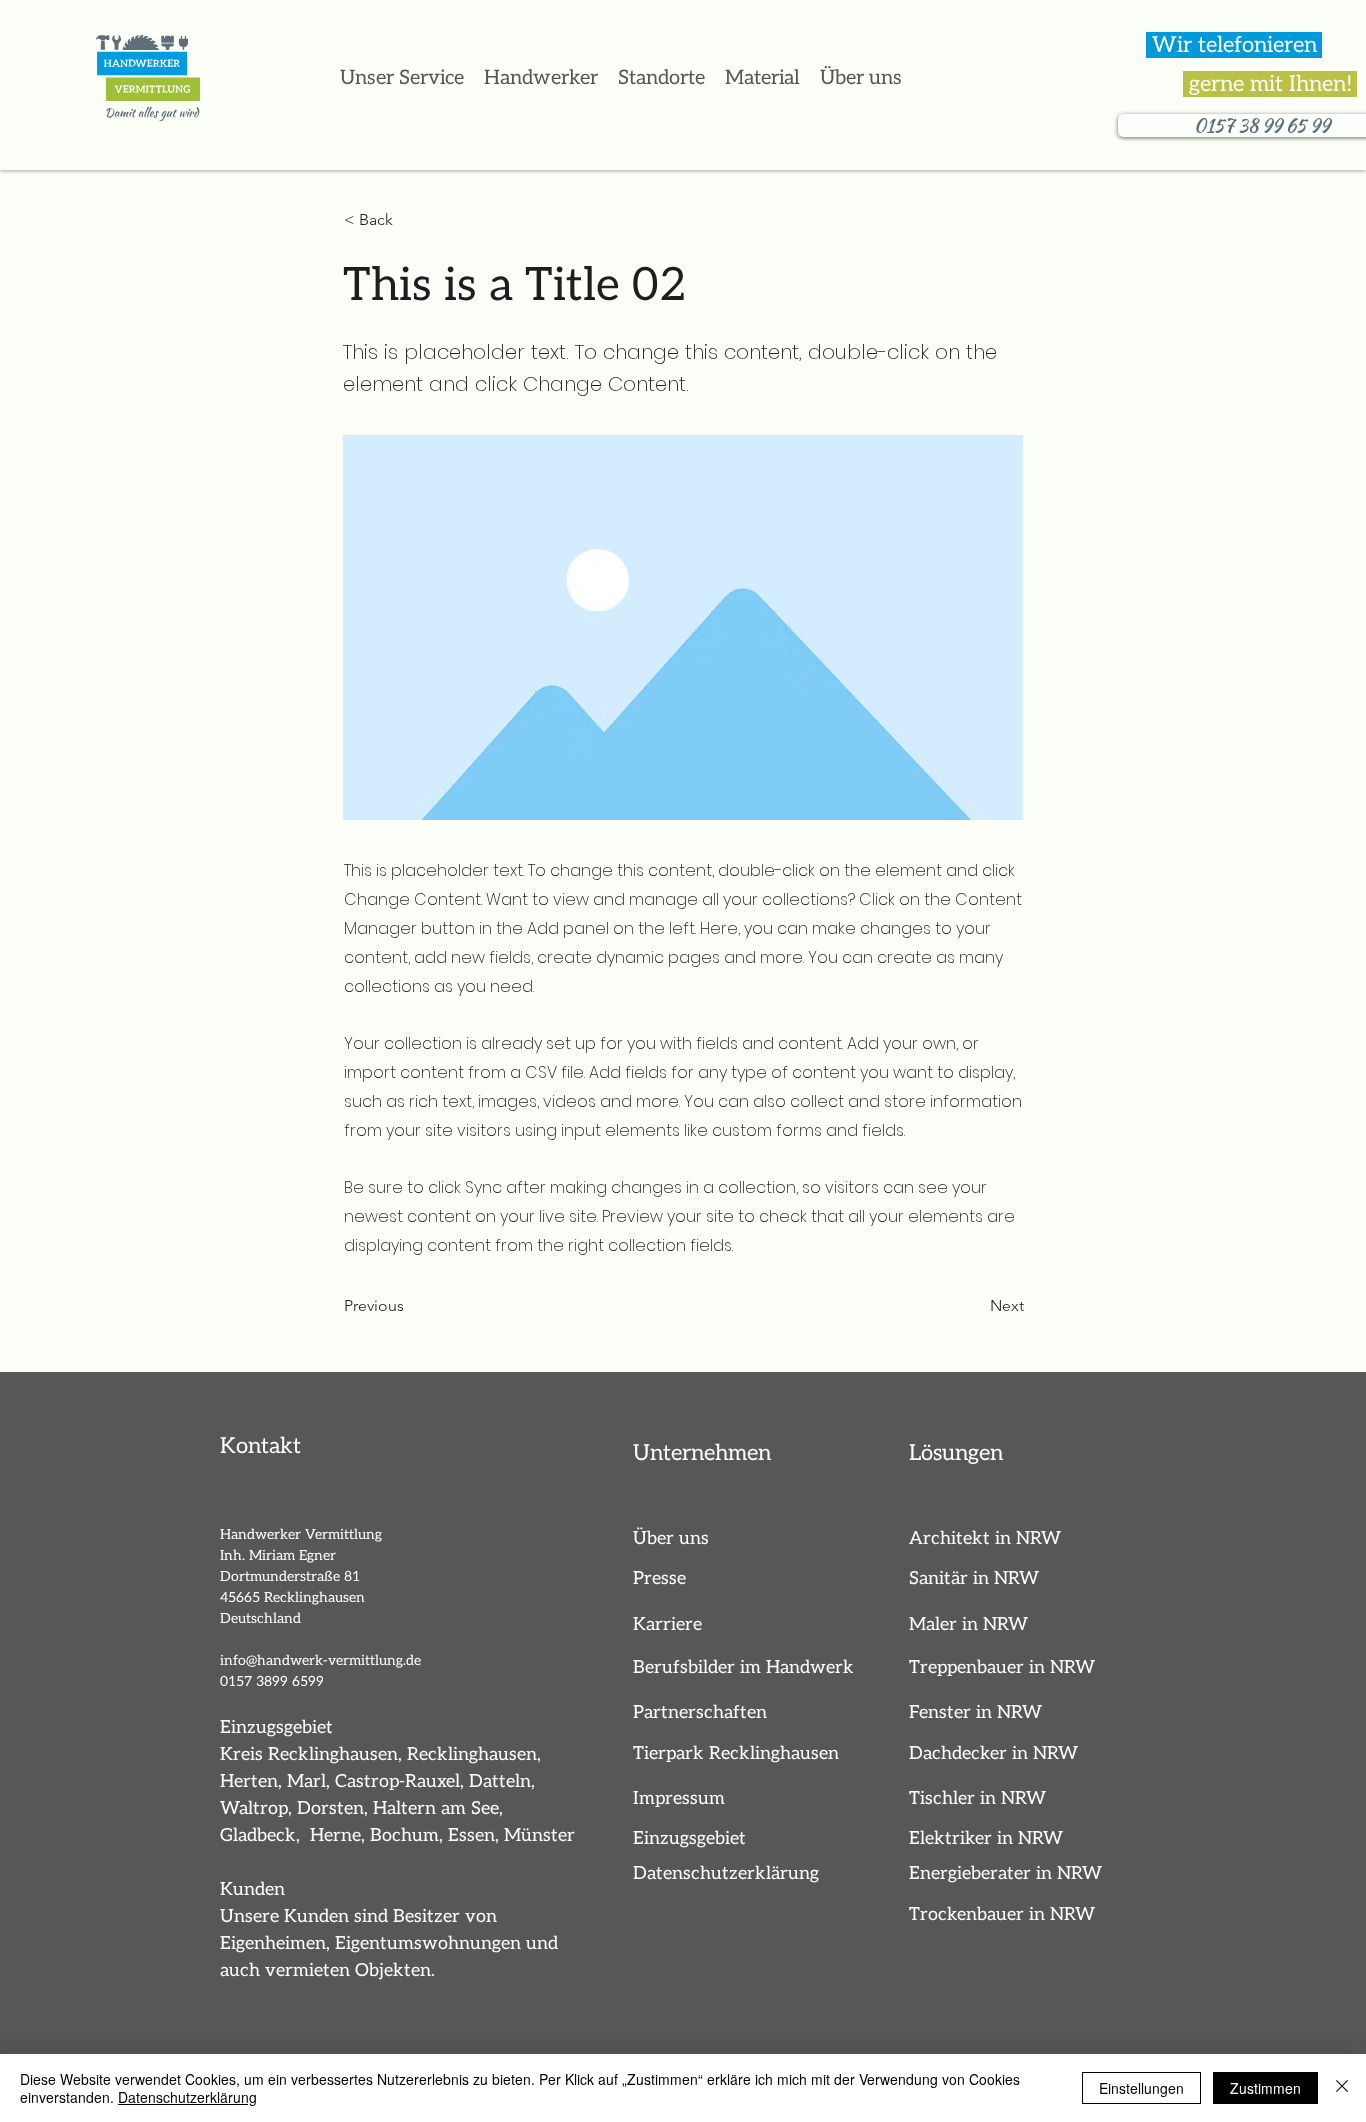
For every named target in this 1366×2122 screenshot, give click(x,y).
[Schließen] (1342, 2088)
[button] (661, 78)
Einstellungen (1141, 2088)
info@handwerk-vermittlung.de (320, 1660)
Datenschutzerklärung (187, 2097)
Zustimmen (1265, 2088)
